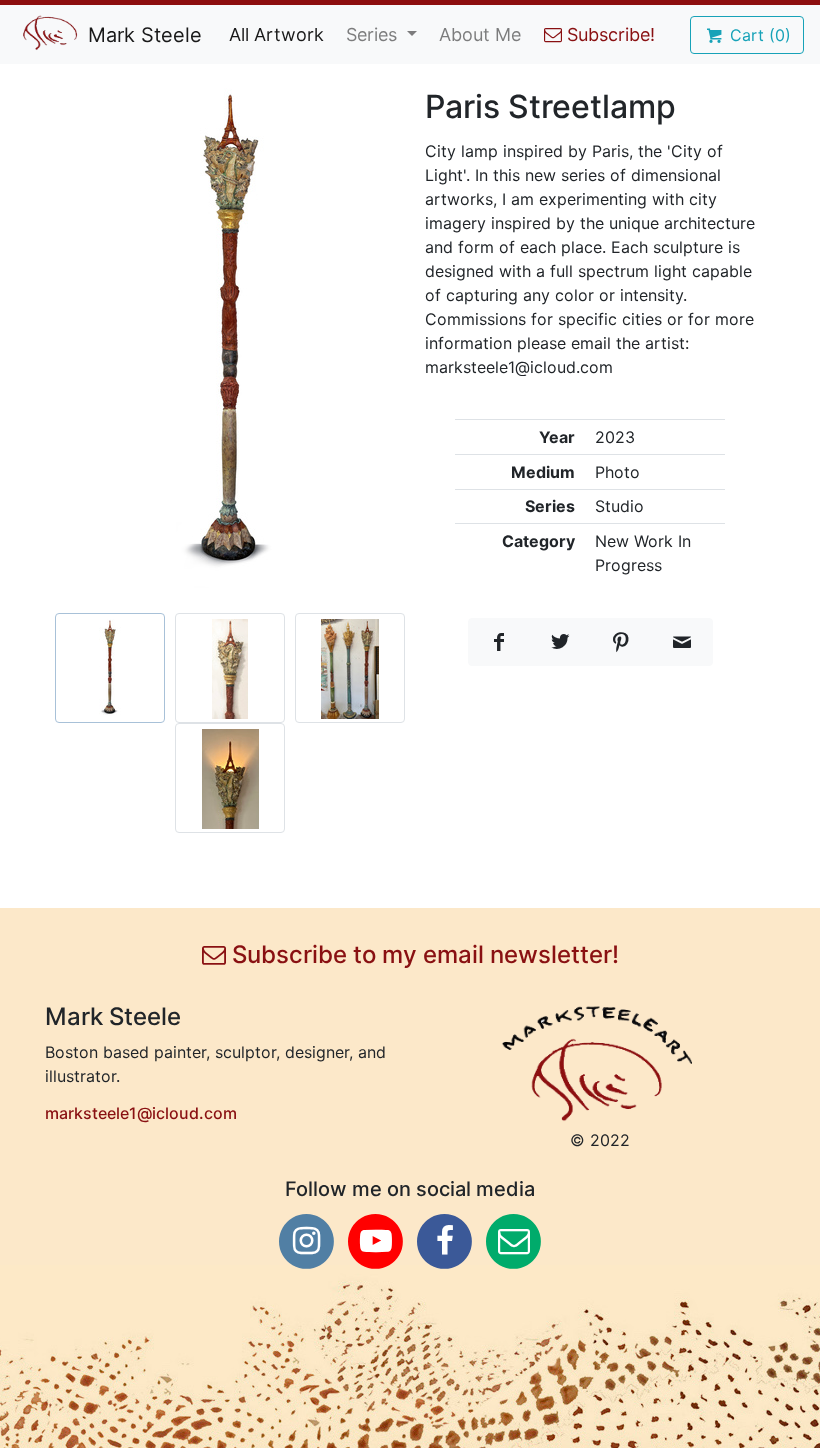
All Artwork (276, 34)
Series (374, 34)
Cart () (758, 35)
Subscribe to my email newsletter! (422, 955)
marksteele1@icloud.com (141, 1113)
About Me (480, 34)
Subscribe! (608, 34)
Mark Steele (142, 35)
